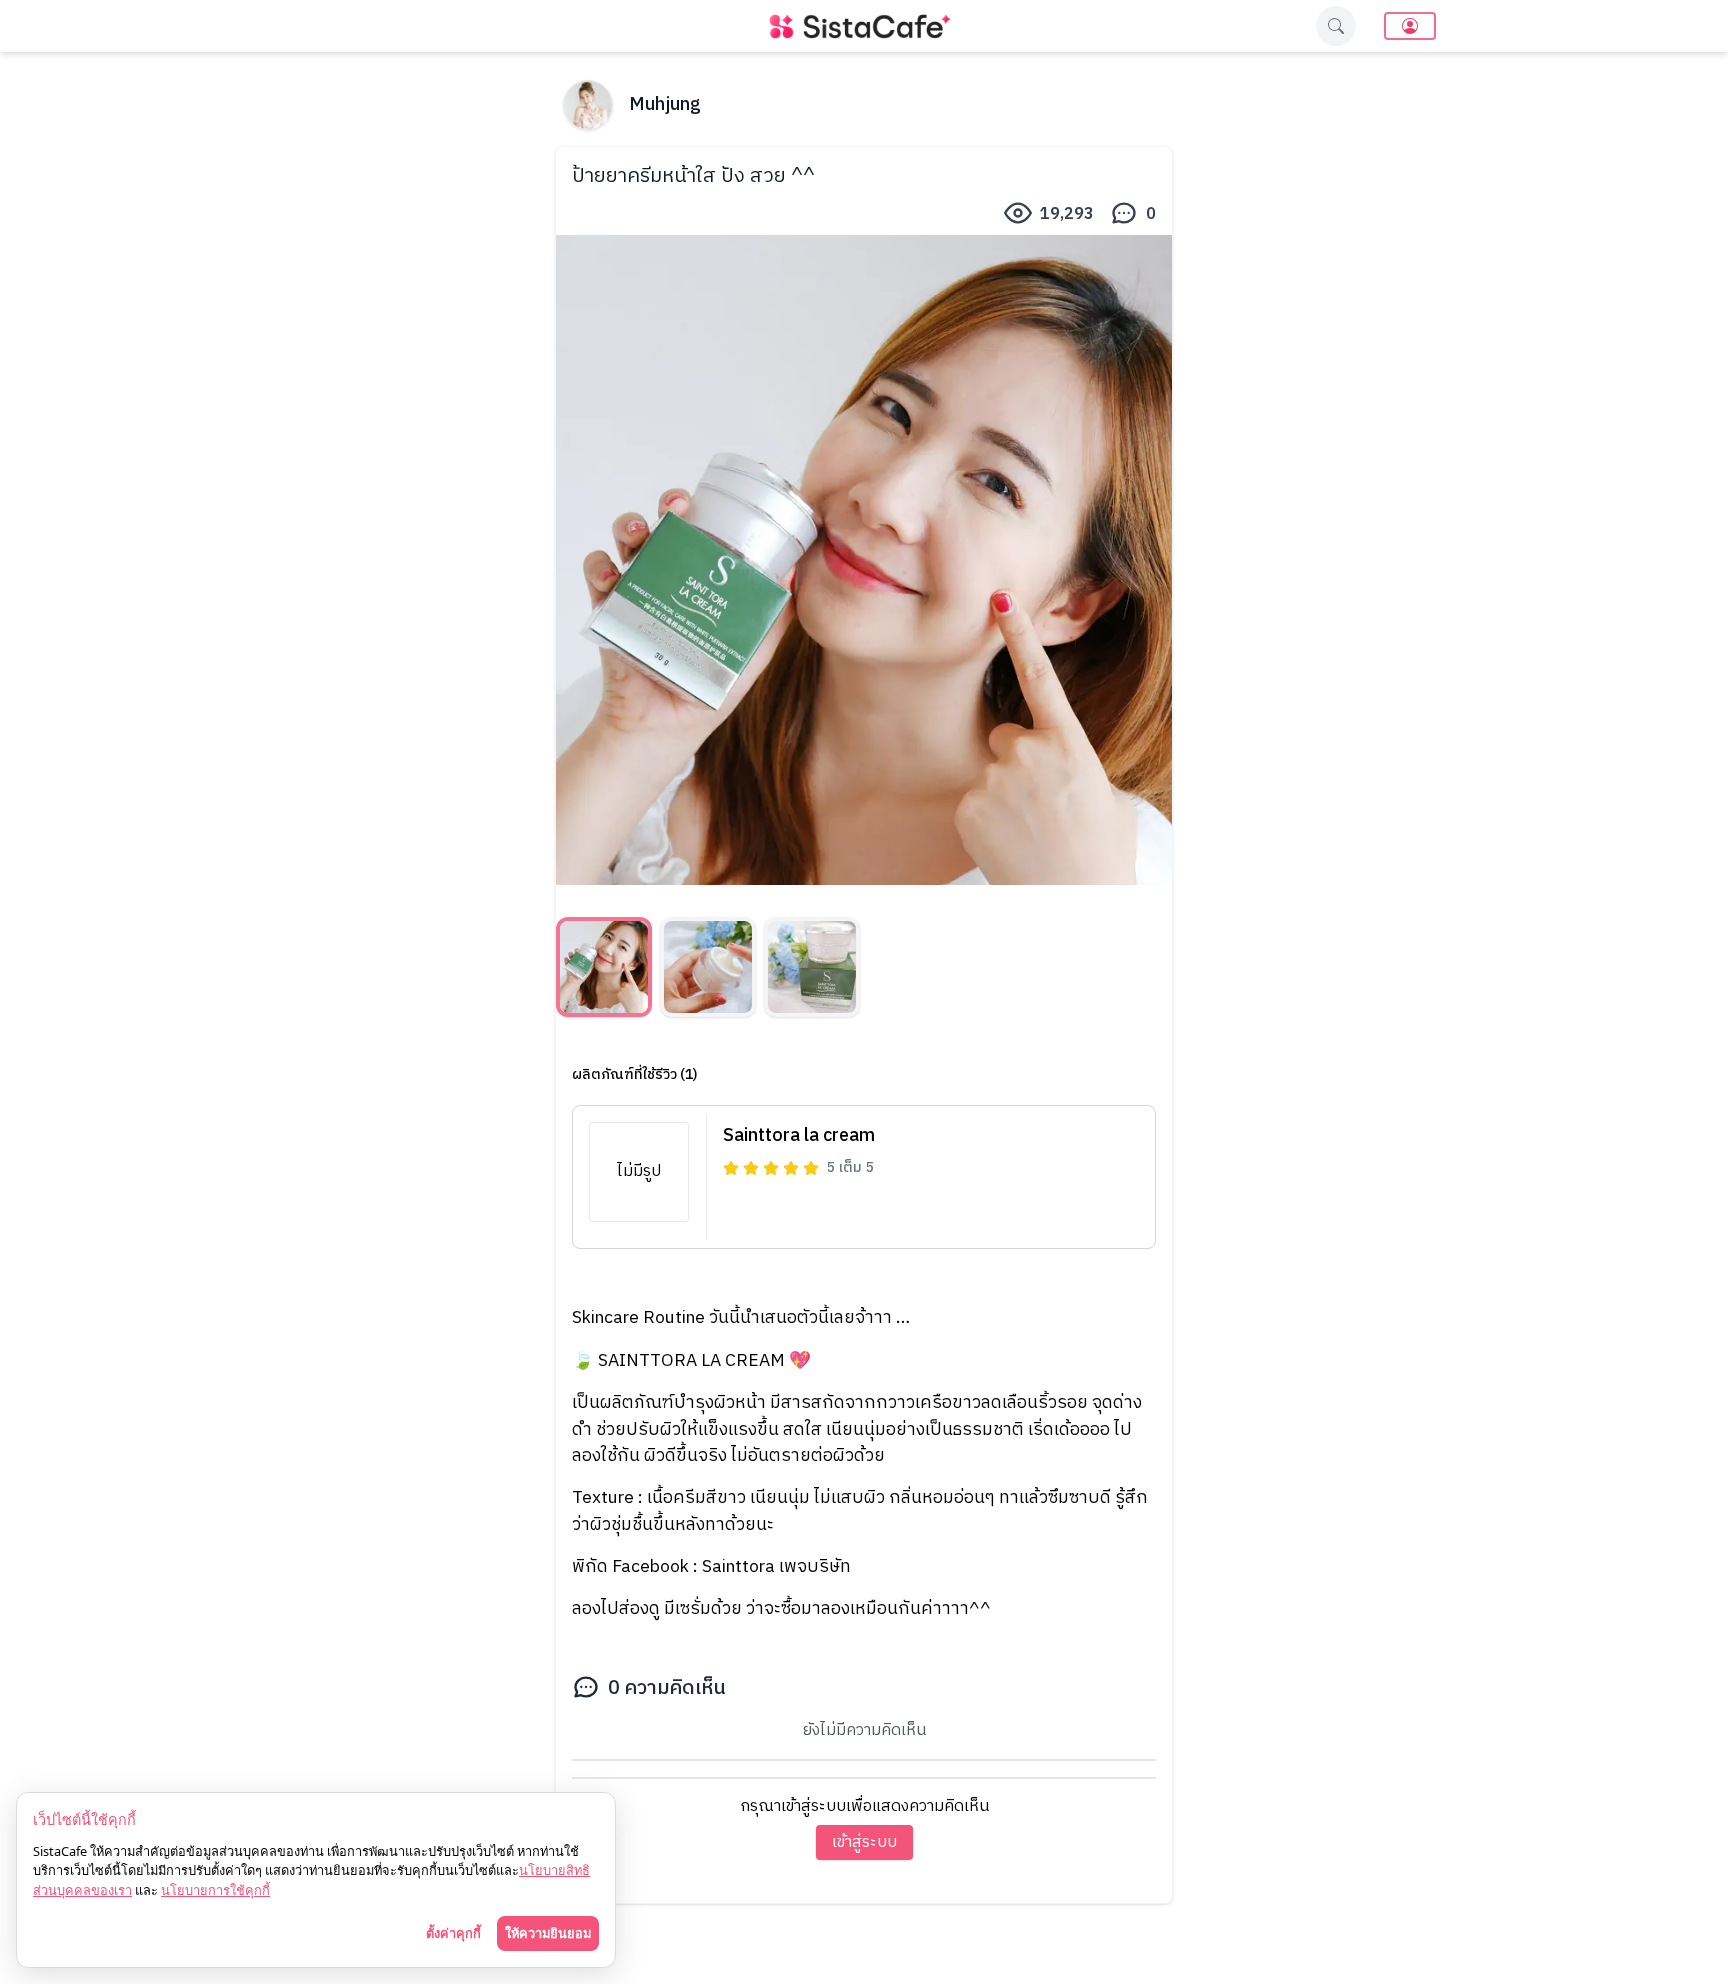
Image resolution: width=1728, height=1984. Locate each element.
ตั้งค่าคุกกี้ (453, 1933)
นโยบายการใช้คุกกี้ (215, 1890)
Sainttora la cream (799, 1136)
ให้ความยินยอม (548, 1933)
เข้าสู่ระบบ (864, 1842)
